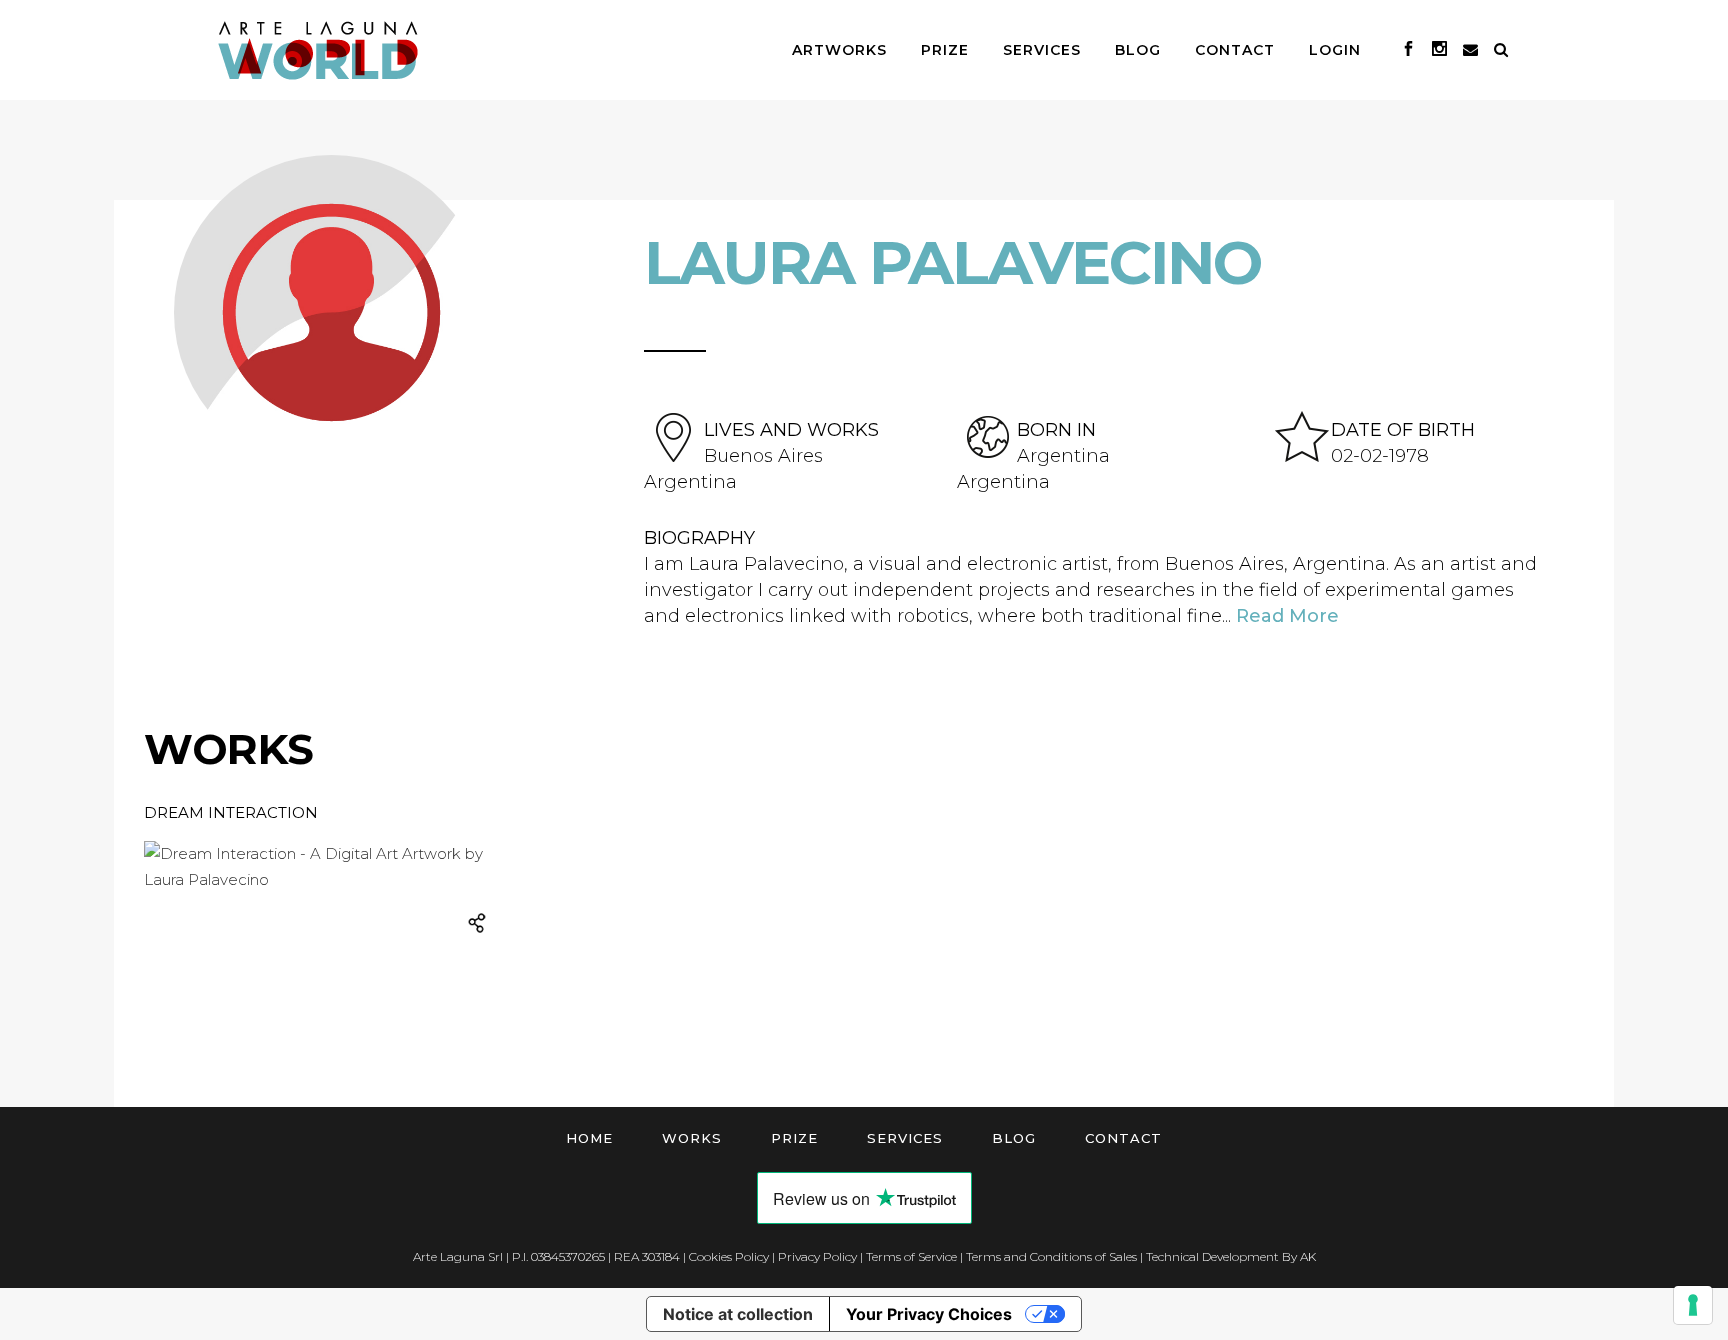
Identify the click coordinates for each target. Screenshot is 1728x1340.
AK (1308, 1256)
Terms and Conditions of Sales (1051, 1256)
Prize (794, 1138)
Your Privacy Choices (929, 1314)
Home (589, 1138)
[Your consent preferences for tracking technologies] (1693, 1305)
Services (905, 1138)
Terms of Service (911, 1256)
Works (692, 1138)
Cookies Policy (729, 1256)
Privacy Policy (817, 1256)
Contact (1123, 1138)
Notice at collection (738, 1314)
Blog (1014, 1138)
